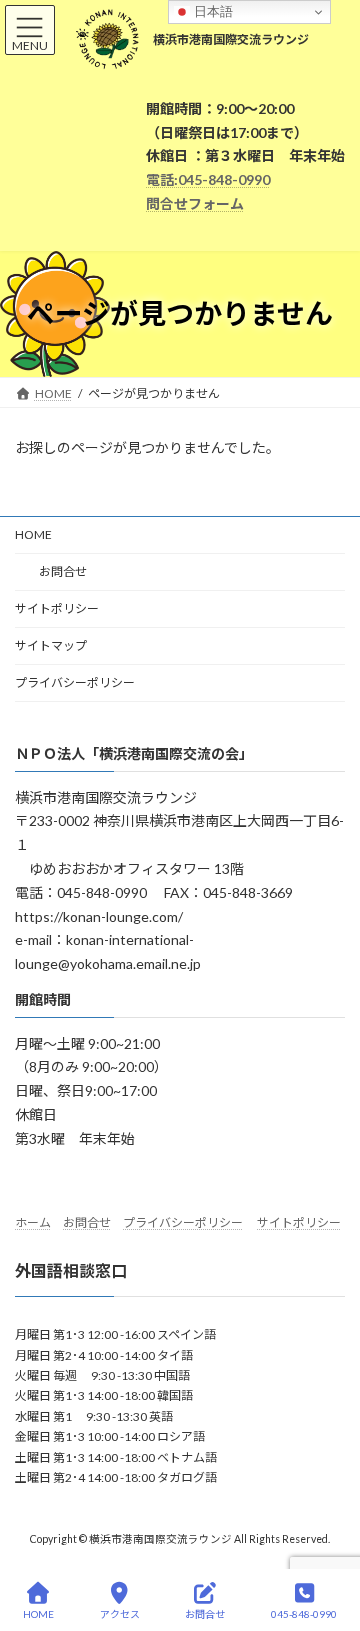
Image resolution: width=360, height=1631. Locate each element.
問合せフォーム (195, 203)
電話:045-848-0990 (208, 179)
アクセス (120, 1614)
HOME (33, 534)
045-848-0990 (304, 1614)
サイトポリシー (57, 608)
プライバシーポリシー (75, 682)
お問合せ (51, 571)
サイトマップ (51, 645)
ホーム (33, 1222)
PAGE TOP (328, 1538)
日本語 (211, 11)
